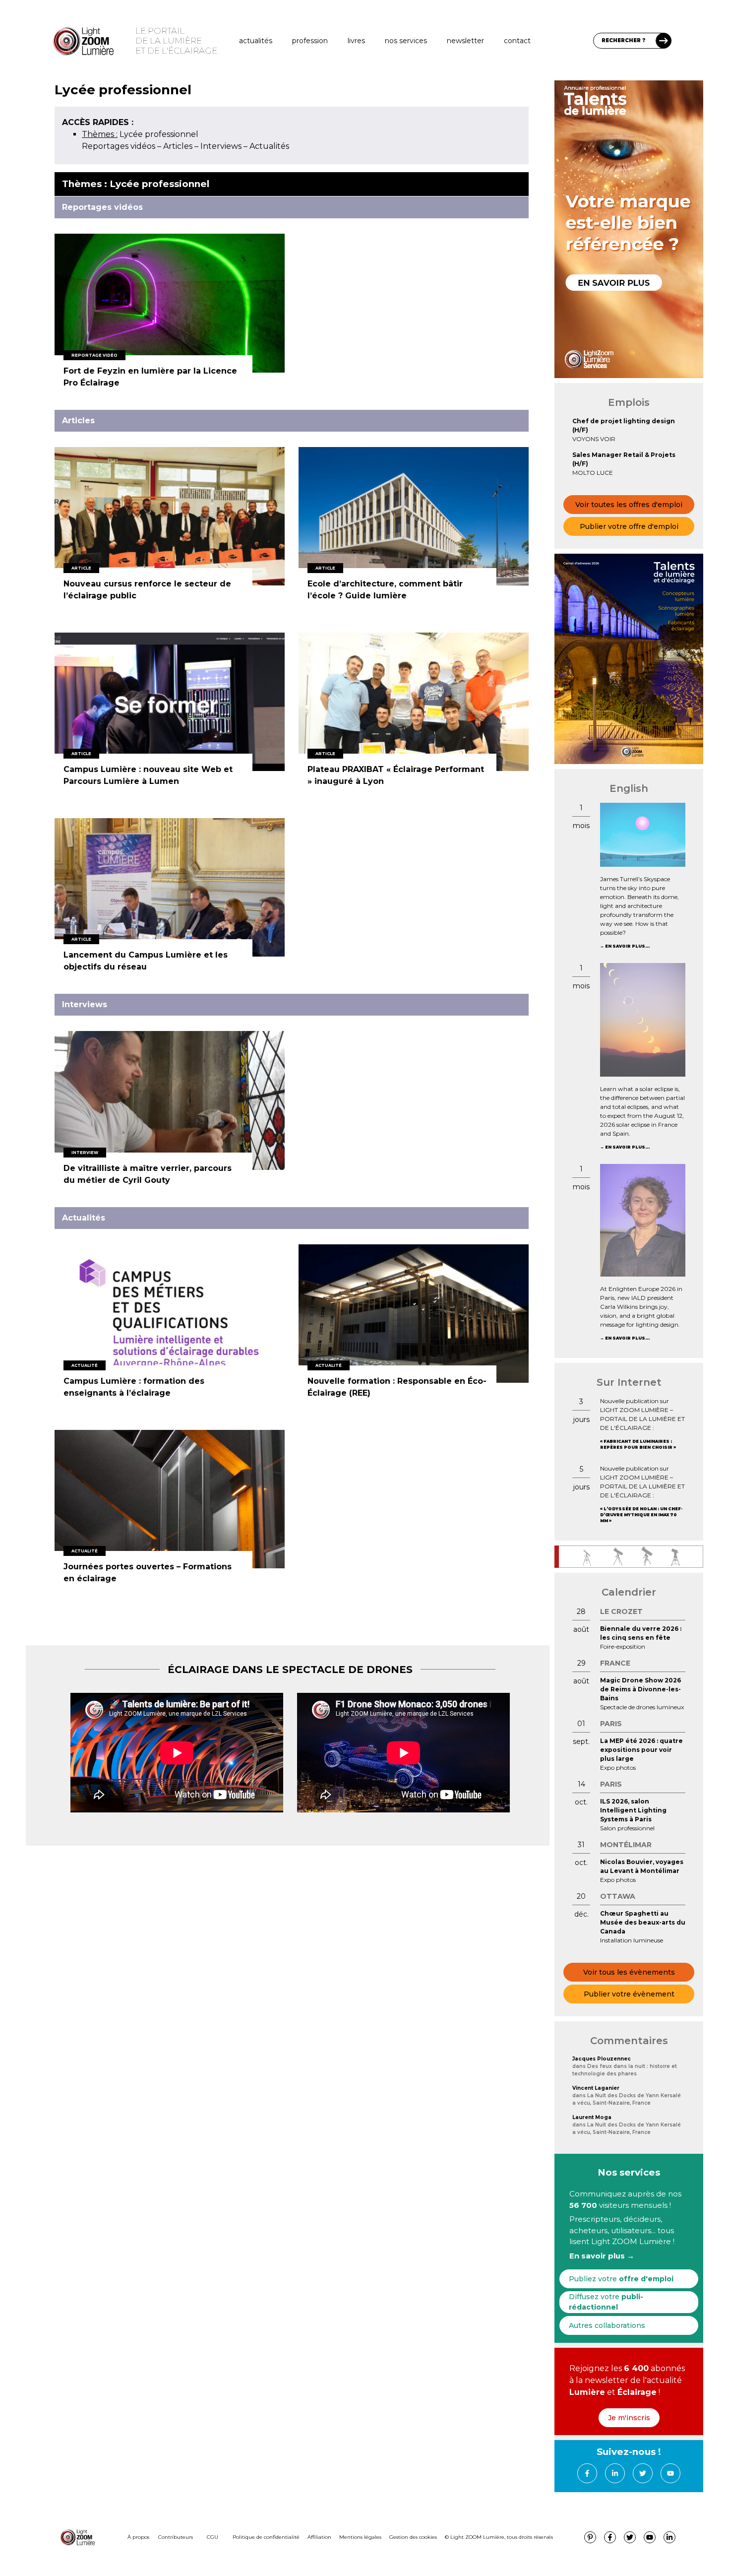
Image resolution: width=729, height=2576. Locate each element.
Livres (356, 41)
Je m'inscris (629, 2418)
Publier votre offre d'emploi (629, 526)
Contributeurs (176, 2537)
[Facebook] (587, 2473)
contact (517, 41)
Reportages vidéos (119, 146)
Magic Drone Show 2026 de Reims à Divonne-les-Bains (640, 1689)
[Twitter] (643, 2473)
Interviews (221, 146)
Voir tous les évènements (629, 1972)
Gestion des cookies (413, 2537)
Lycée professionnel (140, 134)
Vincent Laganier (596, 2088)
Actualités (256, 41)
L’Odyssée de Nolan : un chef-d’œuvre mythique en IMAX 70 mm (641, 1515)
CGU (213, 2537)
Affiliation (319, 2537)
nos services (406, 41)
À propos (138, 2537)
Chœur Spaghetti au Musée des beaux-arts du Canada (643, 1922)
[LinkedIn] (615, 2473)
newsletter (465, 41)
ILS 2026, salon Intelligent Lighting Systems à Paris (633, 1810)
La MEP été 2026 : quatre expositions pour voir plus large (641, 1750)
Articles (178, 146)
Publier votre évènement (629, 1994)
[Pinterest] (590, 2537)
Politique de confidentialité (266, 2537)
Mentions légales (360, 2537)
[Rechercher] (664, 41)
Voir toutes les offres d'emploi (629, 505)
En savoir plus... (627, 946)
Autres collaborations (607, 2325)
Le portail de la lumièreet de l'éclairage (176, 41)
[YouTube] (670, 2473)
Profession (310, 41)
